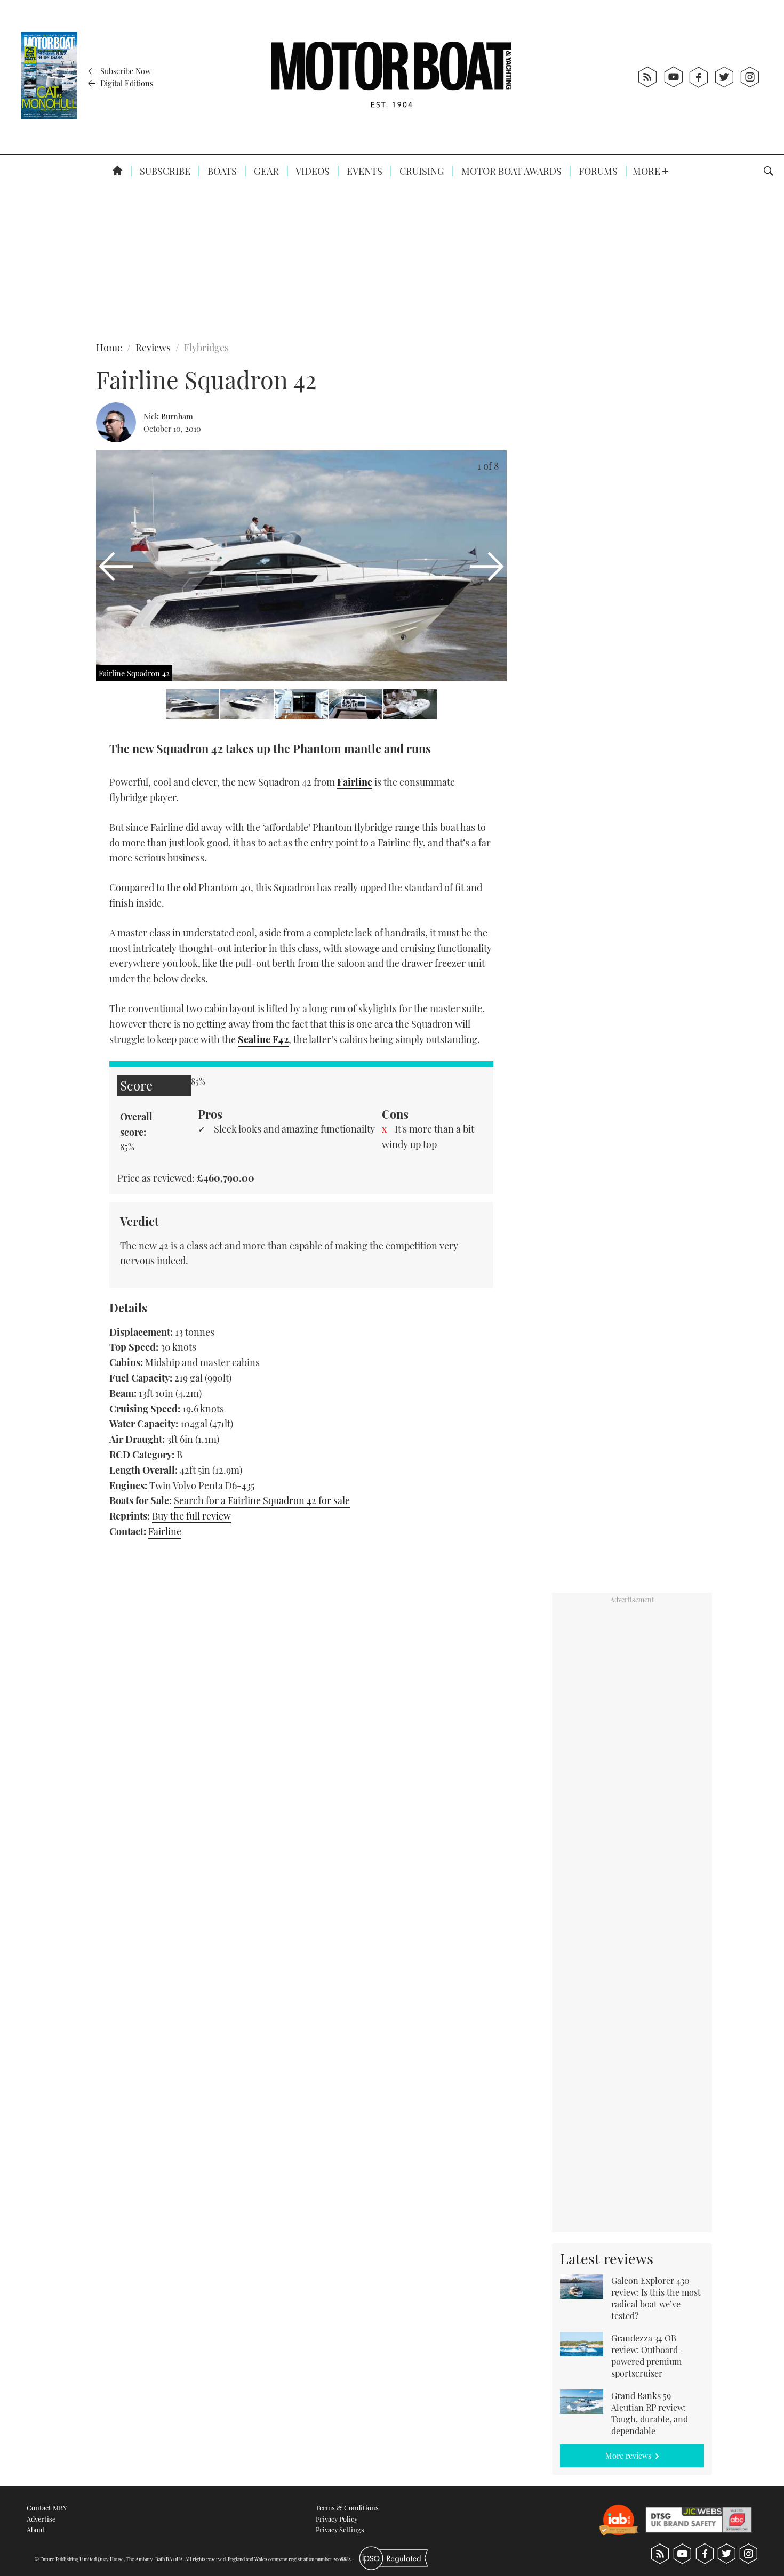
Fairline (165, 1531)
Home (109, 348)
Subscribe (164, 171)
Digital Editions (126, 83)
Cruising (421, 171)
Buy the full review (191, 1516)
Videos (312, 171)
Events (363, 171)
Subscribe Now (125, 71)
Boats (221, 171)
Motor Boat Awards (510, 171)
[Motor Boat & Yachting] (391, 77)
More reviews (628, 2456)
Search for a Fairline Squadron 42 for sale (262, 1500)
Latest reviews (607, 2258)
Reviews (153, 348)
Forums (597, 171)
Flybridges (206, 348)
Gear (265, 171)
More (647, 171)
